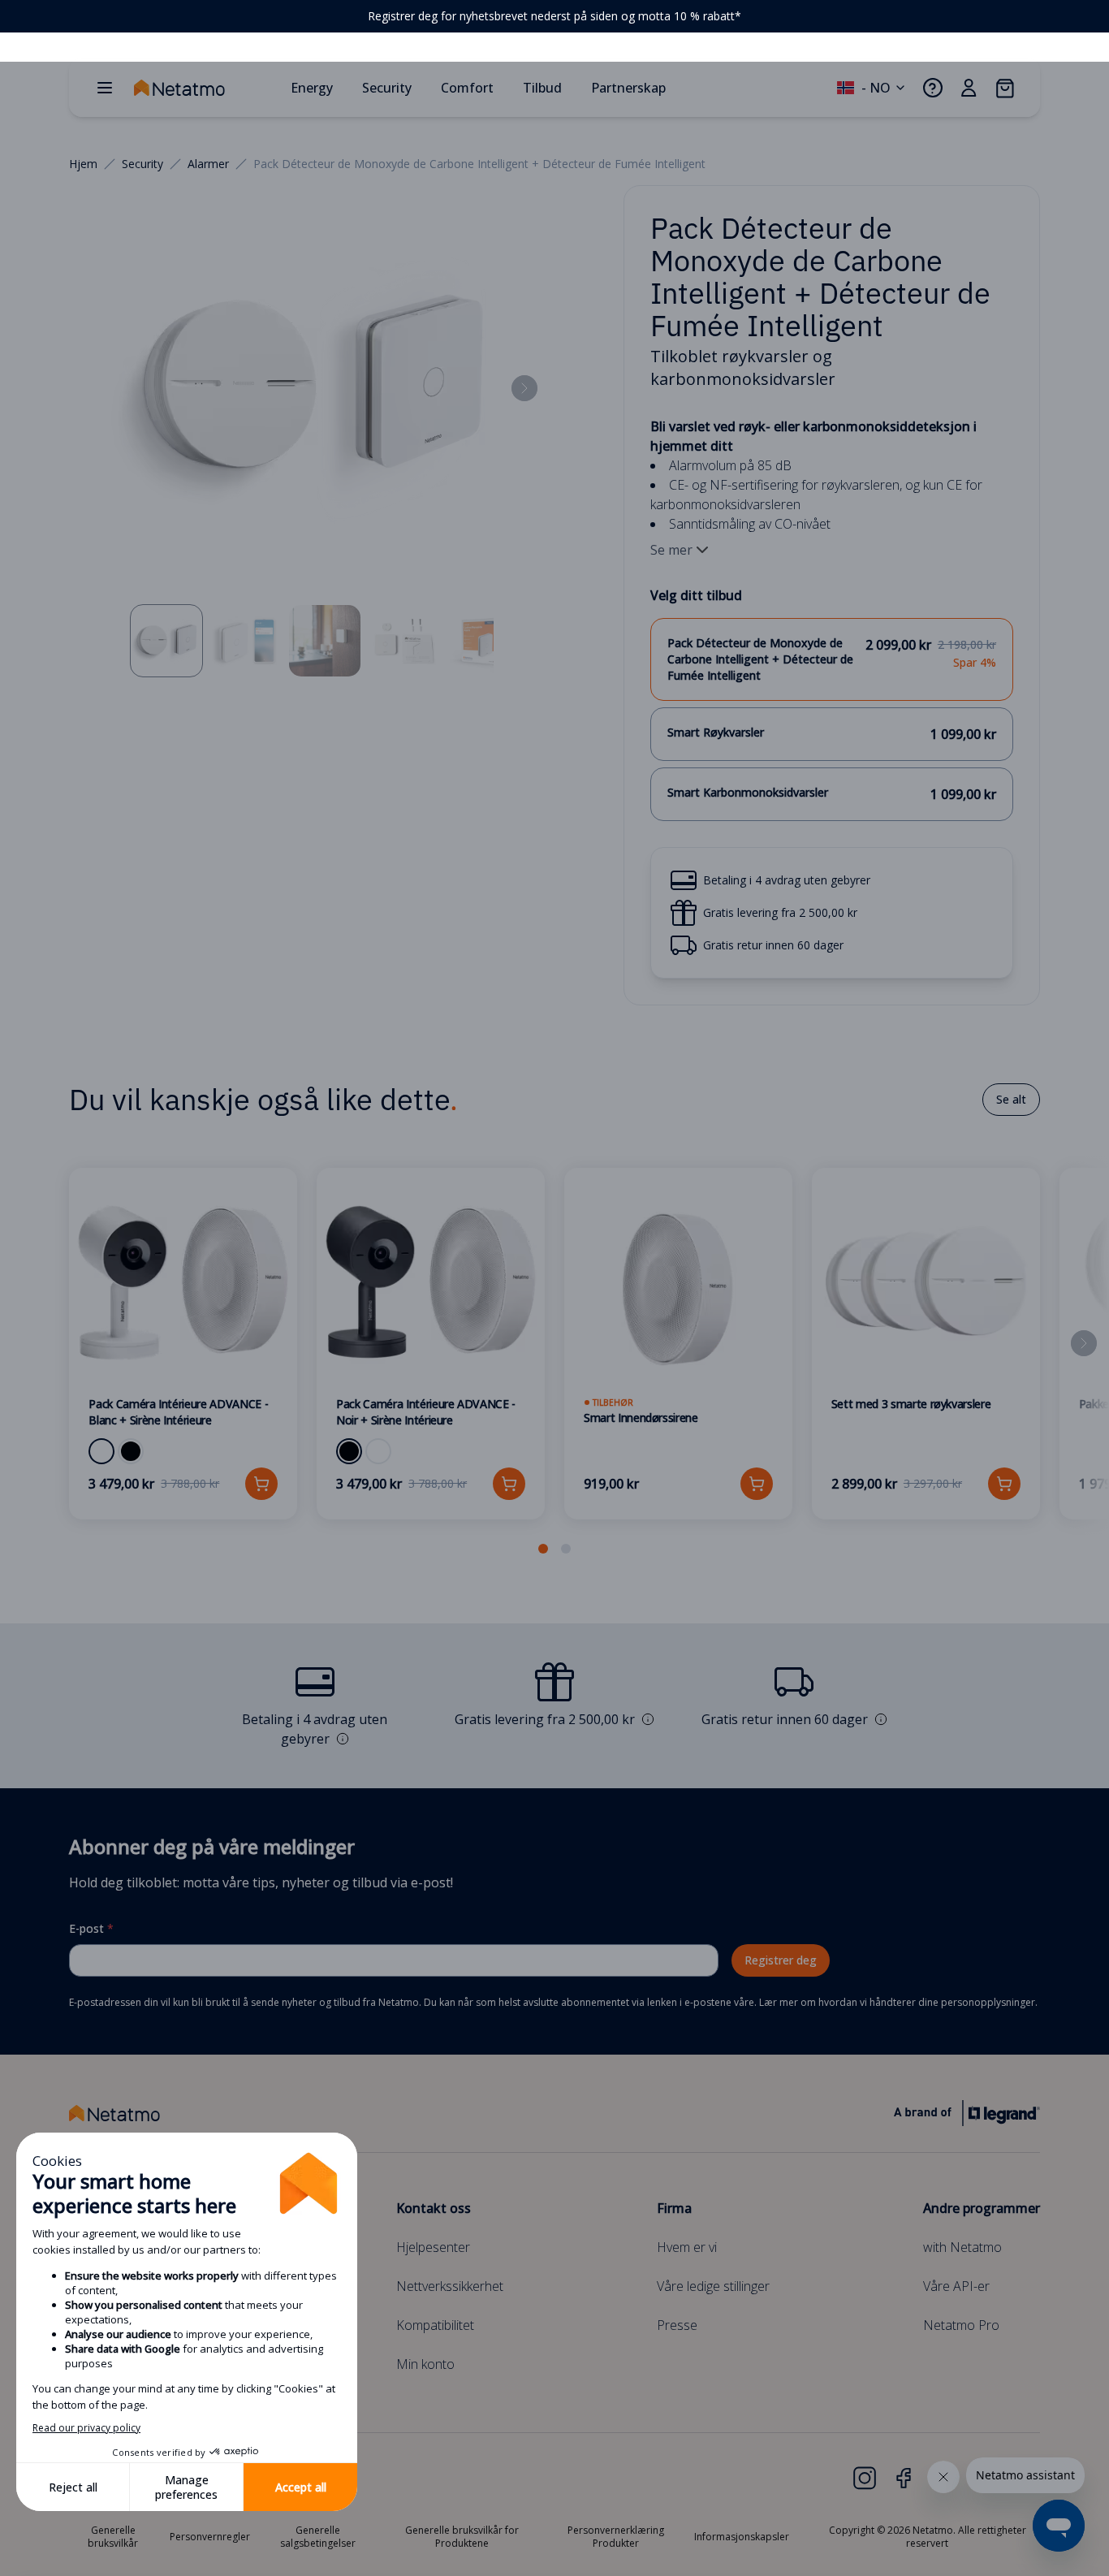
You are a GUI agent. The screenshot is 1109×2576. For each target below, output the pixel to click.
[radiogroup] (831, 720)
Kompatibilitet (435, 2325)
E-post (91, 1928)
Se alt (1011, 1099)
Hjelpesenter (433, 2247)
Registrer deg (781, 1960)
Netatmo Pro (961, 2325)
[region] (554, 16)
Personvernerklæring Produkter (616, 2537)
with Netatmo (962, 2247)
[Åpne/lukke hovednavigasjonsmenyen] (105, 88)
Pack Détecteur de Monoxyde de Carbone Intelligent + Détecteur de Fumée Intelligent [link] (479, 164)
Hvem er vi (687, 2247)
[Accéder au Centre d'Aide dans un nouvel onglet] (933, 88)
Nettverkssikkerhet (450, 2286)
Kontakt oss (434, 2208)
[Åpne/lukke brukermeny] (969, 88)
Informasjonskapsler (742, 2537)
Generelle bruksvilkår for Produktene (462, 2537)
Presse (677, 2325)
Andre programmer (982, 2208)
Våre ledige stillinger (713, 2286)
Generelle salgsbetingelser (318, 2537)
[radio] (831, 659)
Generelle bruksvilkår (113, 2537)
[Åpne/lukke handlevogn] (1004, 88)
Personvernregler (210, 2537)
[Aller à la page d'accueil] (205, 88)
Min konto (425, 2364)
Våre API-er (956, 2286)
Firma (674, 2208)
